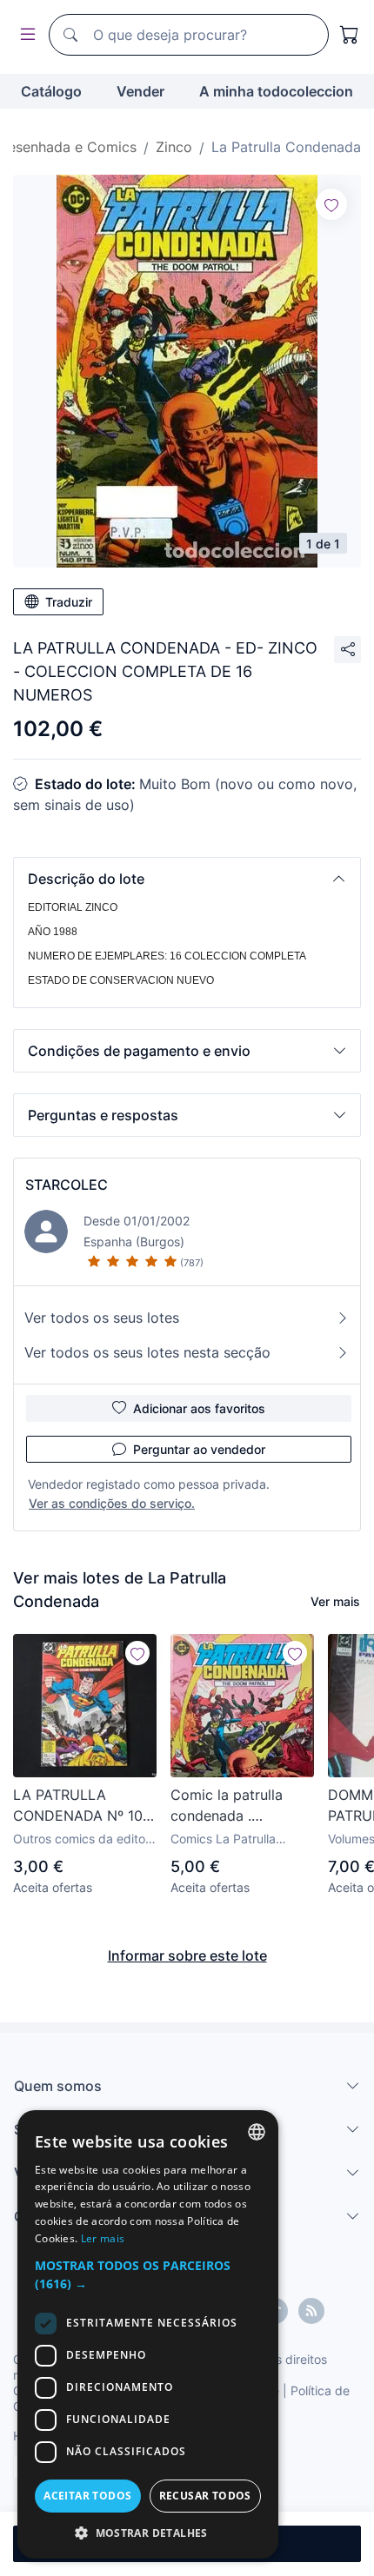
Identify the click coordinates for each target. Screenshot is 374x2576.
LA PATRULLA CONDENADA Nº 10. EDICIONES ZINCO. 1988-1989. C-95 (80, 1806)
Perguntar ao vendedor (199, 1449)
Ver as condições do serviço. (112, 1503)
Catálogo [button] (51, 91)
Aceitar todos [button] (87, 2496)
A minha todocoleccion (276, 91)
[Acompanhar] (331, 204)
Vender (140, 91)
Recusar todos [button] (205, 2496)
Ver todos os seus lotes (102, 1318)
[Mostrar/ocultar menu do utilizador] (24, 35)
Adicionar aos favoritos (199, 1408)
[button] (187, 879)
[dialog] (148, 2334)
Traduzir (69, 602)
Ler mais (103, 2238)
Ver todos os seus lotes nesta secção (147, 1352)
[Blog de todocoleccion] (311, 2311)
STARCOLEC (67, 1185)
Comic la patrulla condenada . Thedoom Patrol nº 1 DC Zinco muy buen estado (238, 1806)
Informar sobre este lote (187, 1955)
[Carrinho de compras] (350, 35)
